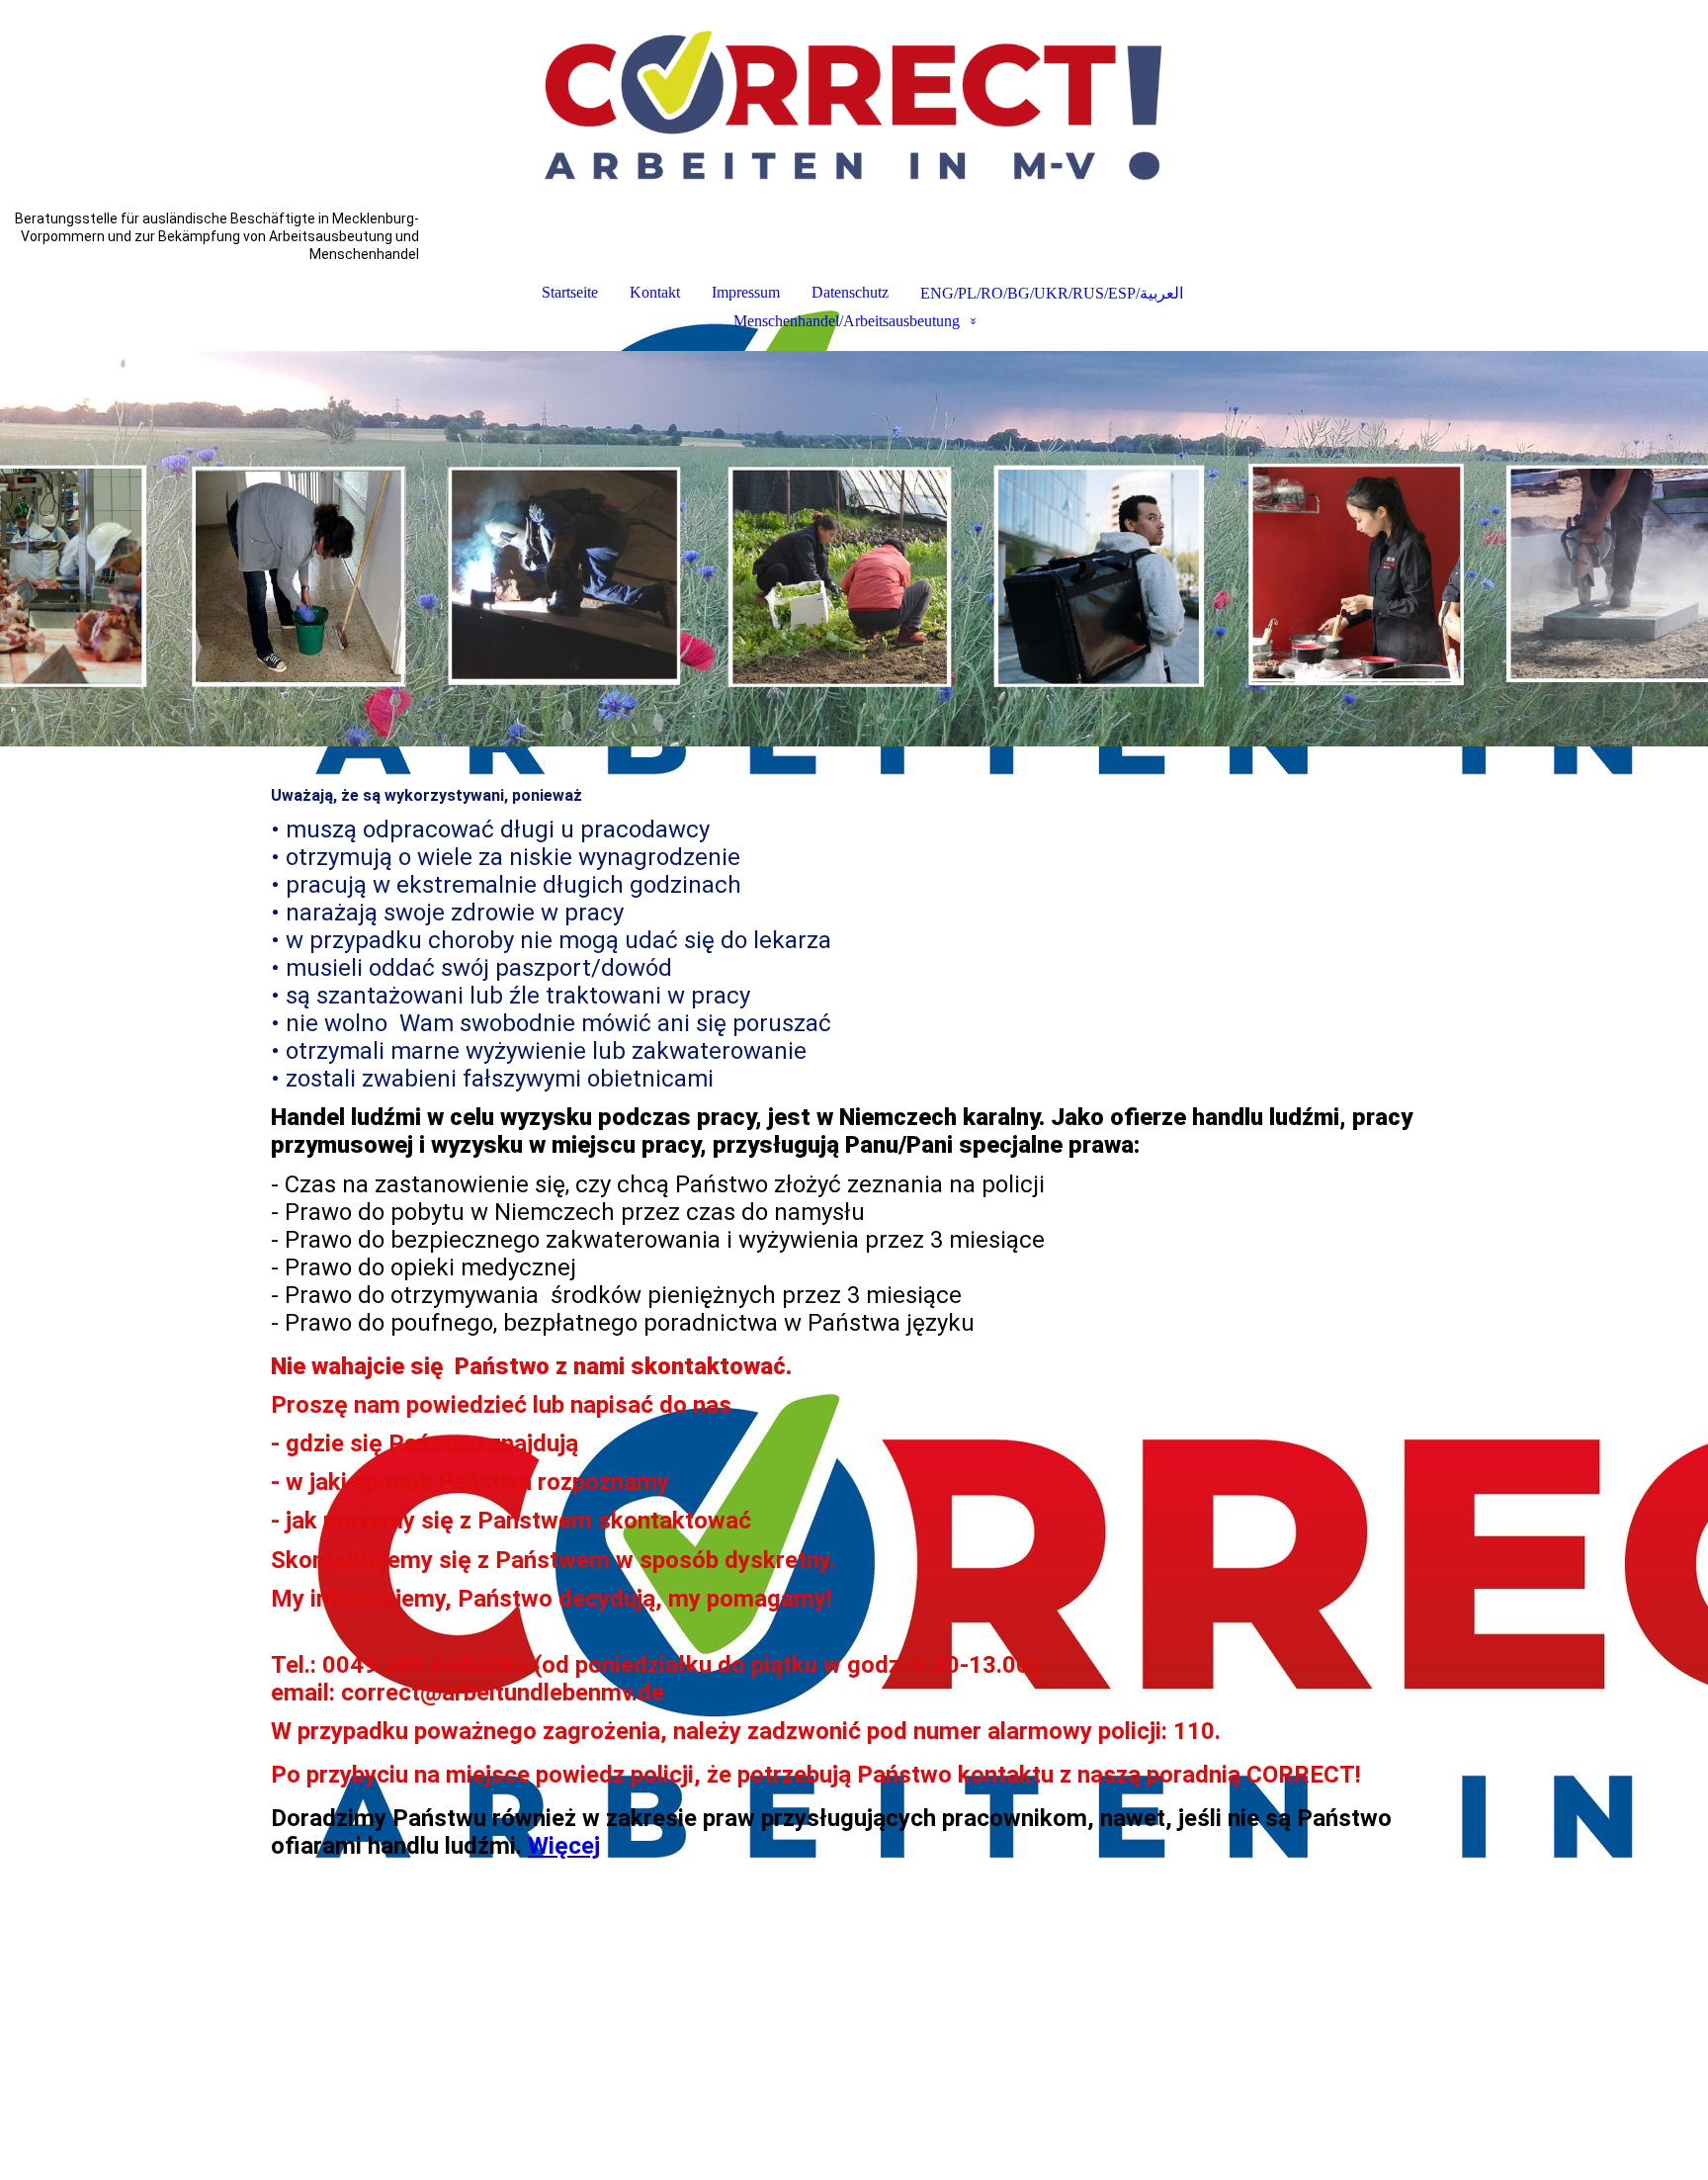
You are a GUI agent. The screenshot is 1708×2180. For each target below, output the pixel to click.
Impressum (746, 292)
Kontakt (655, 292)
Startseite (570, 292)
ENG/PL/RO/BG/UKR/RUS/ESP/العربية (1052, 293)
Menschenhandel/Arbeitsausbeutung (847, 321)
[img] (854, 105)
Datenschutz (850, 292)
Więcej (564, 1846)
